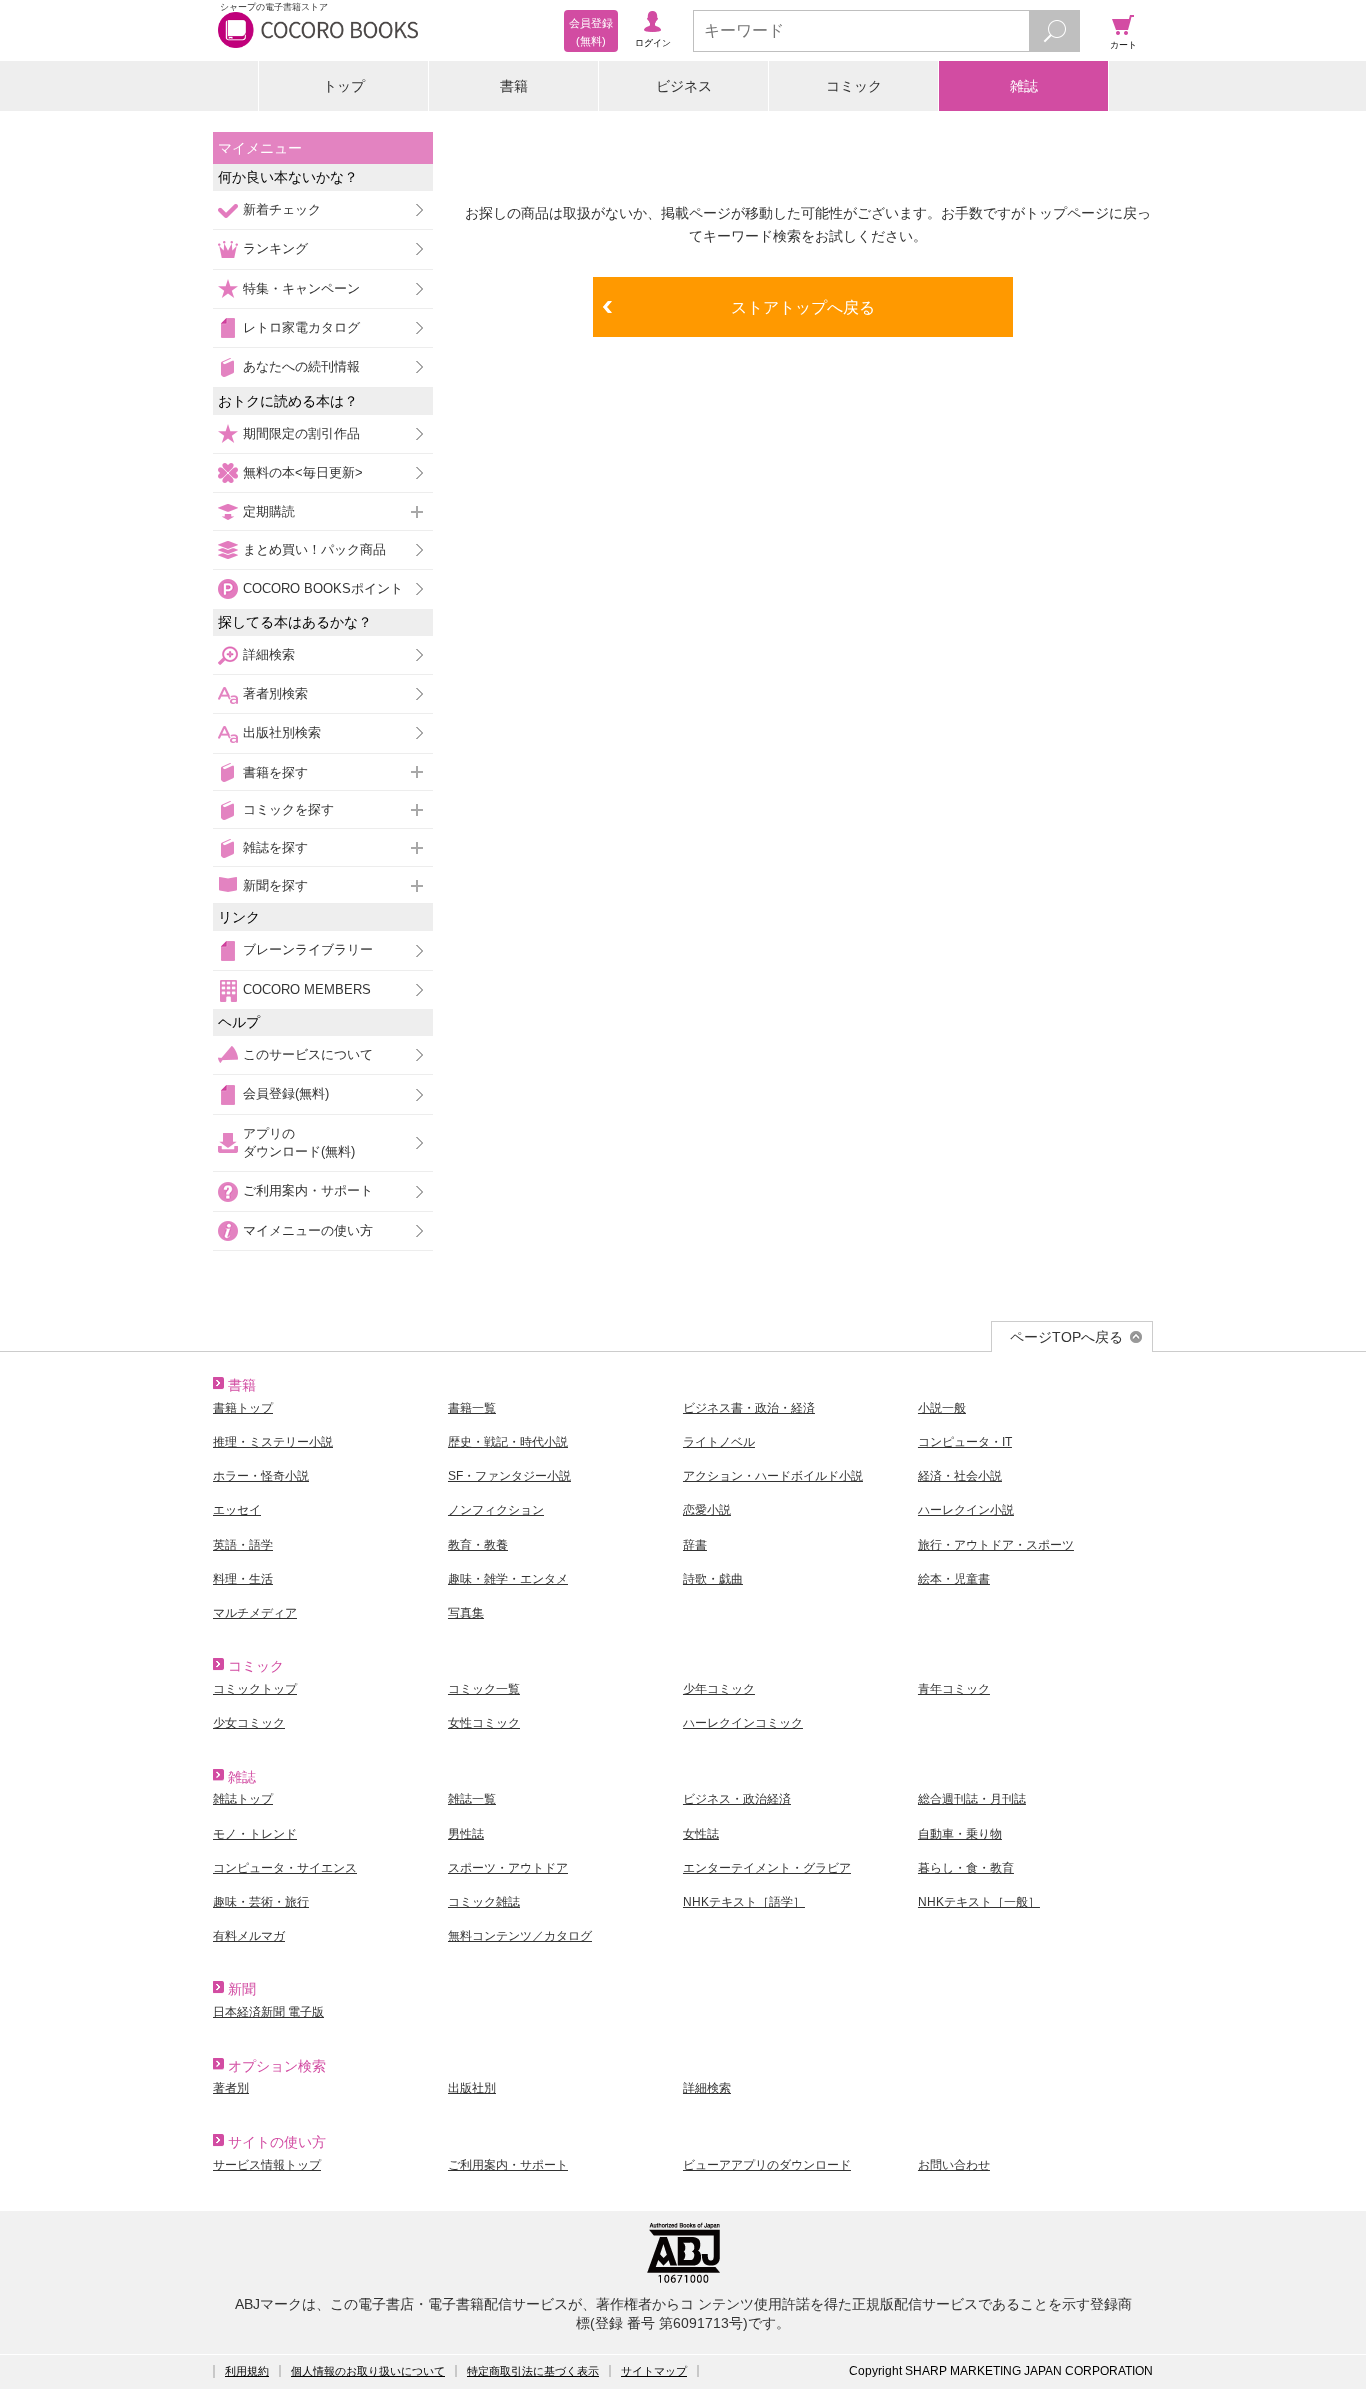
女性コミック (484, 1723)
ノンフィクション (496, 1510)
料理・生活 (243, 1579)
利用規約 (247, 2371)
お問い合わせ (954, 2165)
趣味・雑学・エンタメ (508, 1579)
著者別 (231, 2088)
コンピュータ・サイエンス (285, 1868)
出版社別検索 (282, 732)
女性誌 (701, 1834)
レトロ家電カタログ (301, 327)
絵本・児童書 (954, 1579)
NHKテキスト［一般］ (979, 1902)
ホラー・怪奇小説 (261, 1476)
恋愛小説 (707, 1510)
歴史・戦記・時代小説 (508, 1442)
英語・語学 (243, 1545)
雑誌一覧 (472, 1799)
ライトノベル (719, 1442)
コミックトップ (255, 1689)
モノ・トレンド (255, 1834)
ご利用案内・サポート (308, 1190)
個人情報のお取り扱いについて (368, 2371)
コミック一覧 (484, 1689)
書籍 (514, 86)
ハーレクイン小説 (966, 1510)
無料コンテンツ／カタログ (520, 1936)
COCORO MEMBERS (307, 989)
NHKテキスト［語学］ (744, 1902)
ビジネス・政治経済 (737, 1799)
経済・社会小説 (960, 1476)
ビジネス (684, 86)
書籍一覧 (472, 1408)
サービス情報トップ (267, 2165)
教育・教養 (478, 1545)
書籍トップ (243, 1408)
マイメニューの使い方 (308, 1230)
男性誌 (466, 1834)
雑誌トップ (243, 1799)
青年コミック (954, 1689)
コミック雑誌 (484, 1902)
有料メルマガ (249, 1936)
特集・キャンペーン (301, 288)
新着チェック (282, 209)
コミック (854, 86)
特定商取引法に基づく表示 (533, 2371)
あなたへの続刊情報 (301, 366)
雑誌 (1024, 86)
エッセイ (237, 1510)
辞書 (695, 1545)
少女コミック (249, 1723)
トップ (344, 86)
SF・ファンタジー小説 (509, 1476)
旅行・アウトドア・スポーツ (996, 1545)
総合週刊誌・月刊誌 (972, 1799)
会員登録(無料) (286, 1093)
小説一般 (942, 1408)
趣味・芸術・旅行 (261, 1902)
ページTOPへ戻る (1066, 1337)
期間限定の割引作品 (301, 433)
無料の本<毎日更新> (303, 472)
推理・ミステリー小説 (273, 1442)
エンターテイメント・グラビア (767, 1868)
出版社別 (472, 2088)
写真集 (466, 1613)
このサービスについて (308, 1054)
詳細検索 (269, 654)
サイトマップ (654, 2371)
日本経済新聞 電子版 (268, 2012)
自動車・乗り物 (960, 1834)
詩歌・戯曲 (713, 1579)
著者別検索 (275, 693)
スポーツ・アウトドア (508, 1868)
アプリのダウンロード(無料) (299, 1142)
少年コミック (719, 1689)
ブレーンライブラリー (308, 949)
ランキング (275, 248)
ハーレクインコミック (743, 1723)
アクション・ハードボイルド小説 (773, 1476)
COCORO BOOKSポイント (323, 588)
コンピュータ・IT (965, 1442)
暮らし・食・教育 (966, 1868)
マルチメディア (255, 1613)
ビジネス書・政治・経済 (749, 1408)
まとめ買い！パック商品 (314, 549)
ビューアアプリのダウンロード (767, 2165)
